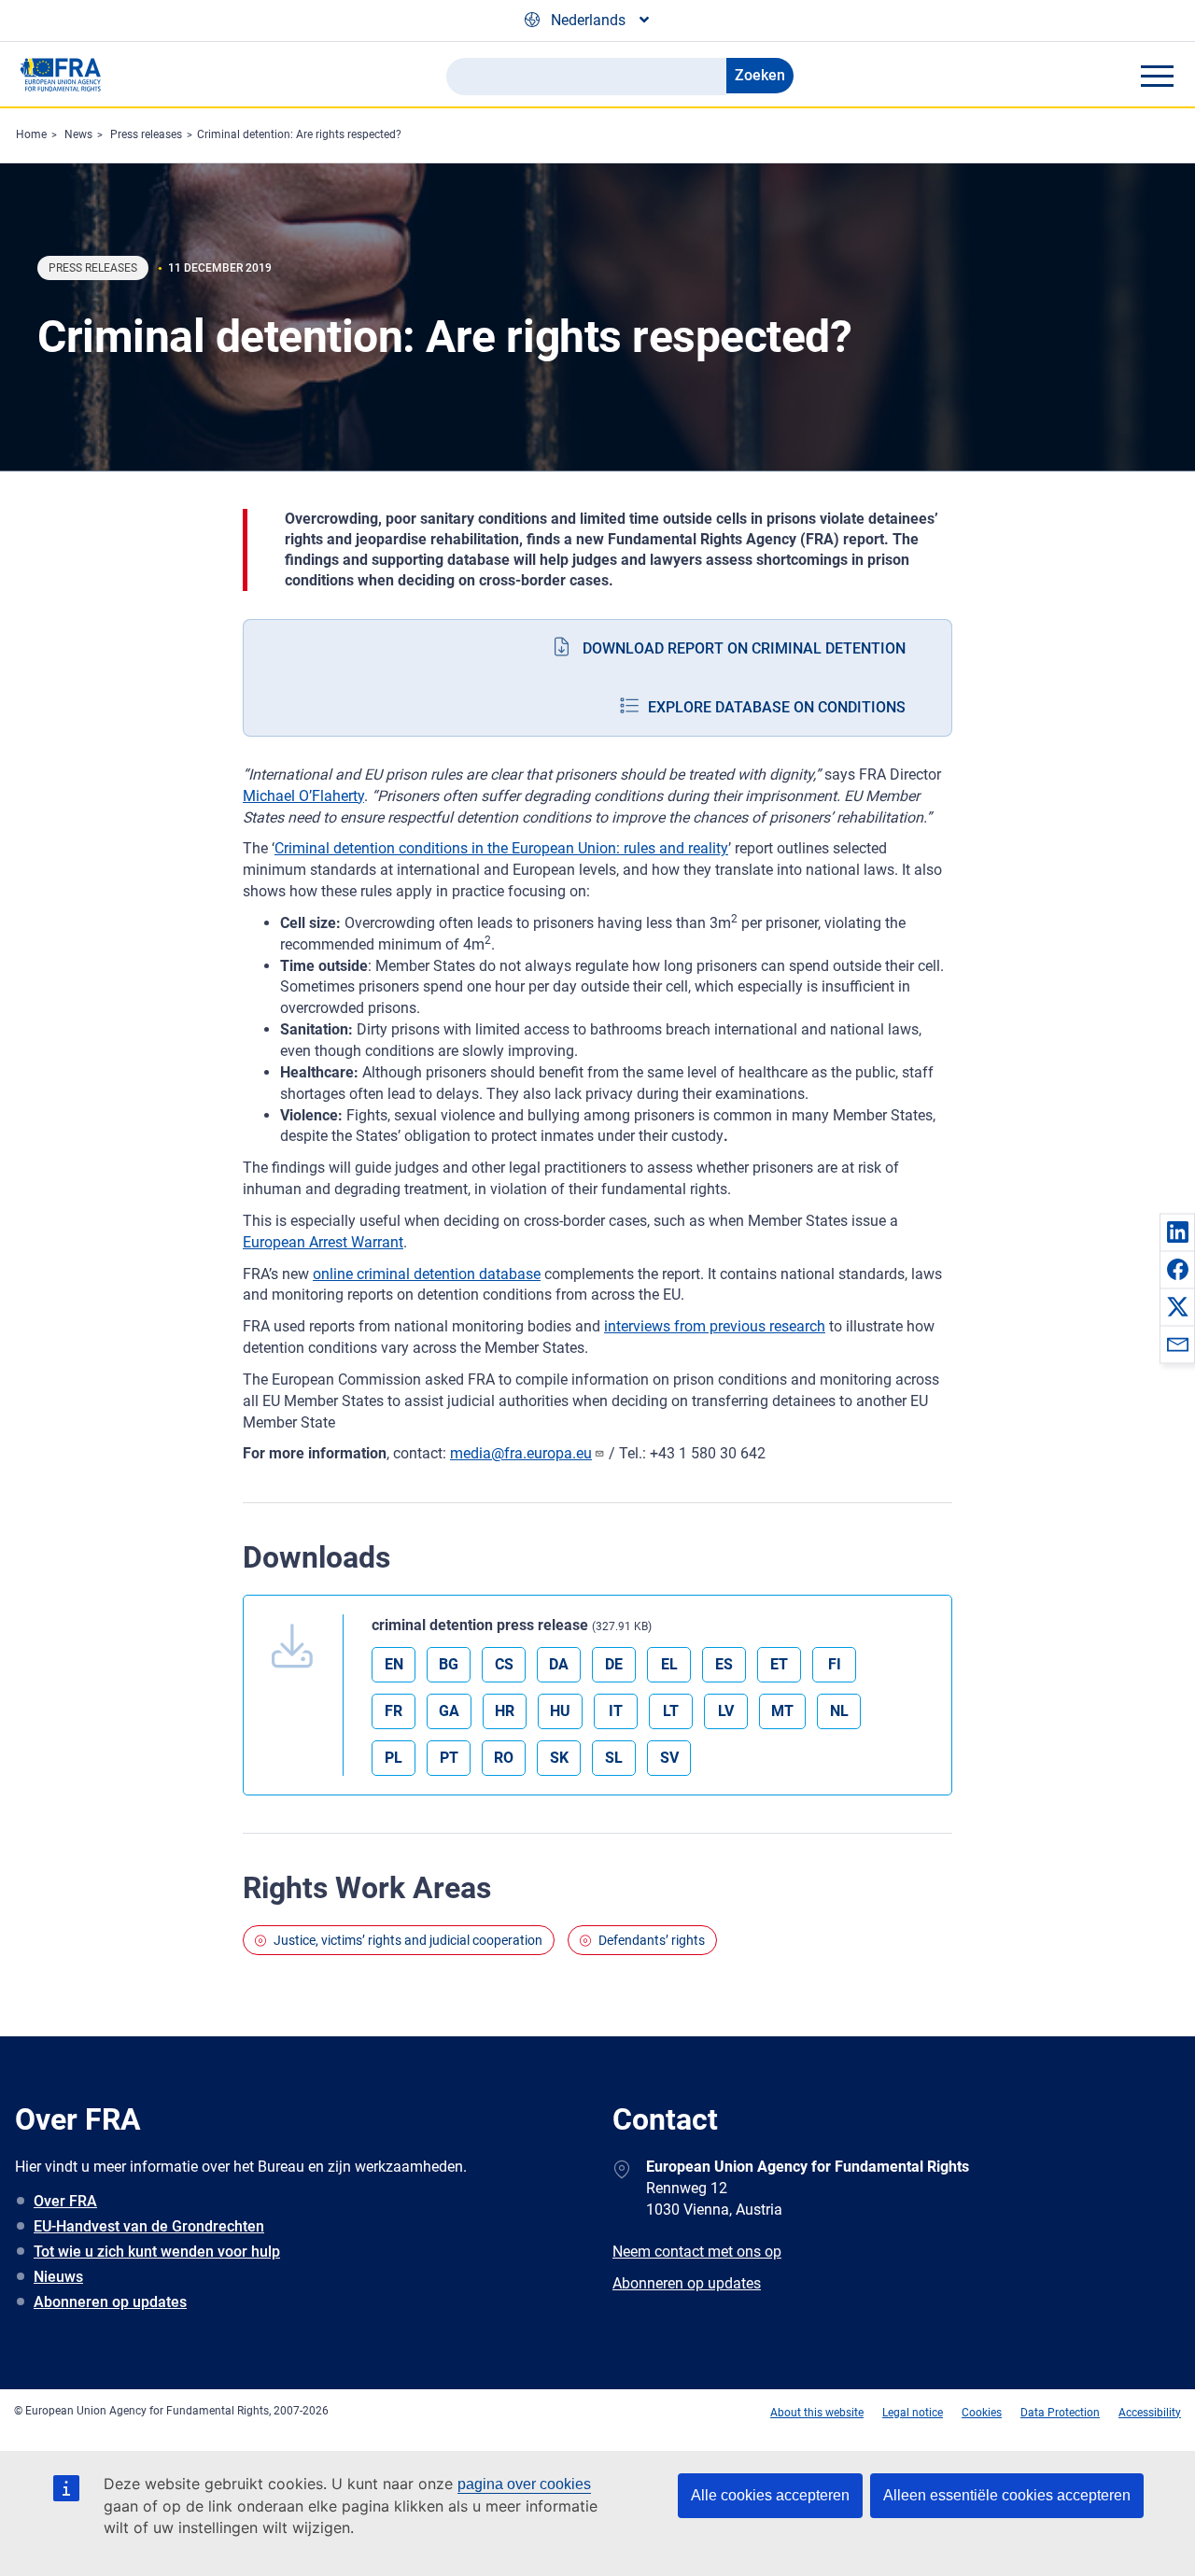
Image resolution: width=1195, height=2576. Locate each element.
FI (835, 1664)
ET (779, 1664)
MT (782, 1711)
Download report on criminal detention (744, 648)
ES (724, 1664)
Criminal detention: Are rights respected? (299, 134)
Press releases (146, 134)
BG (449, 1664)
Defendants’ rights (652, 1940)
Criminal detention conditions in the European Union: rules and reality (501, 848)
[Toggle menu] (1157, 76)
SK (559, 1758)
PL (394, 1758)
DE (614, 1664)
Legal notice (913, 2413)
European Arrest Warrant (323, 1242)
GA (449, 1711)
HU (560, 1711)
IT (616, 1711)
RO (504, 1758)
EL (669, 1664)
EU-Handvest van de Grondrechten (149, 2226)
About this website (817, 2413)
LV (726, 1711)
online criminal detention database (427, 1274)
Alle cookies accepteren (770, 2495)
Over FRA (65, 2201)
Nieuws (58, 2277)
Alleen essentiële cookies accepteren (1007, 2495)
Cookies (982, 2413)
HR (505, 1711)
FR (394, 1711)
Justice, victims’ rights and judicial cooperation (408, 1940)
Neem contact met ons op (697, 2252)
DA (559, 1664)
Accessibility (1150, 2413)
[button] (1177, 1232)
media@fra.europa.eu (521, 1453)
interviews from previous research (715, 1326)
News (78, 134)
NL (839, 1711)
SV (669, 1758)
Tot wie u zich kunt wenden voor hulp (157, 2252)
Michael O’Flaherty (303, 796)
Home (31, 134)
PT (449, 1758)
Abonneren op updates (110, 2302)
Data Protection (1060, 2413)
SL (614, 1758)
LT (671, 1711)
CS (504, 1664)
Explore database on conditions (777, 707)
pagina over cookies (524, 2484)
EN (394, 1664)
